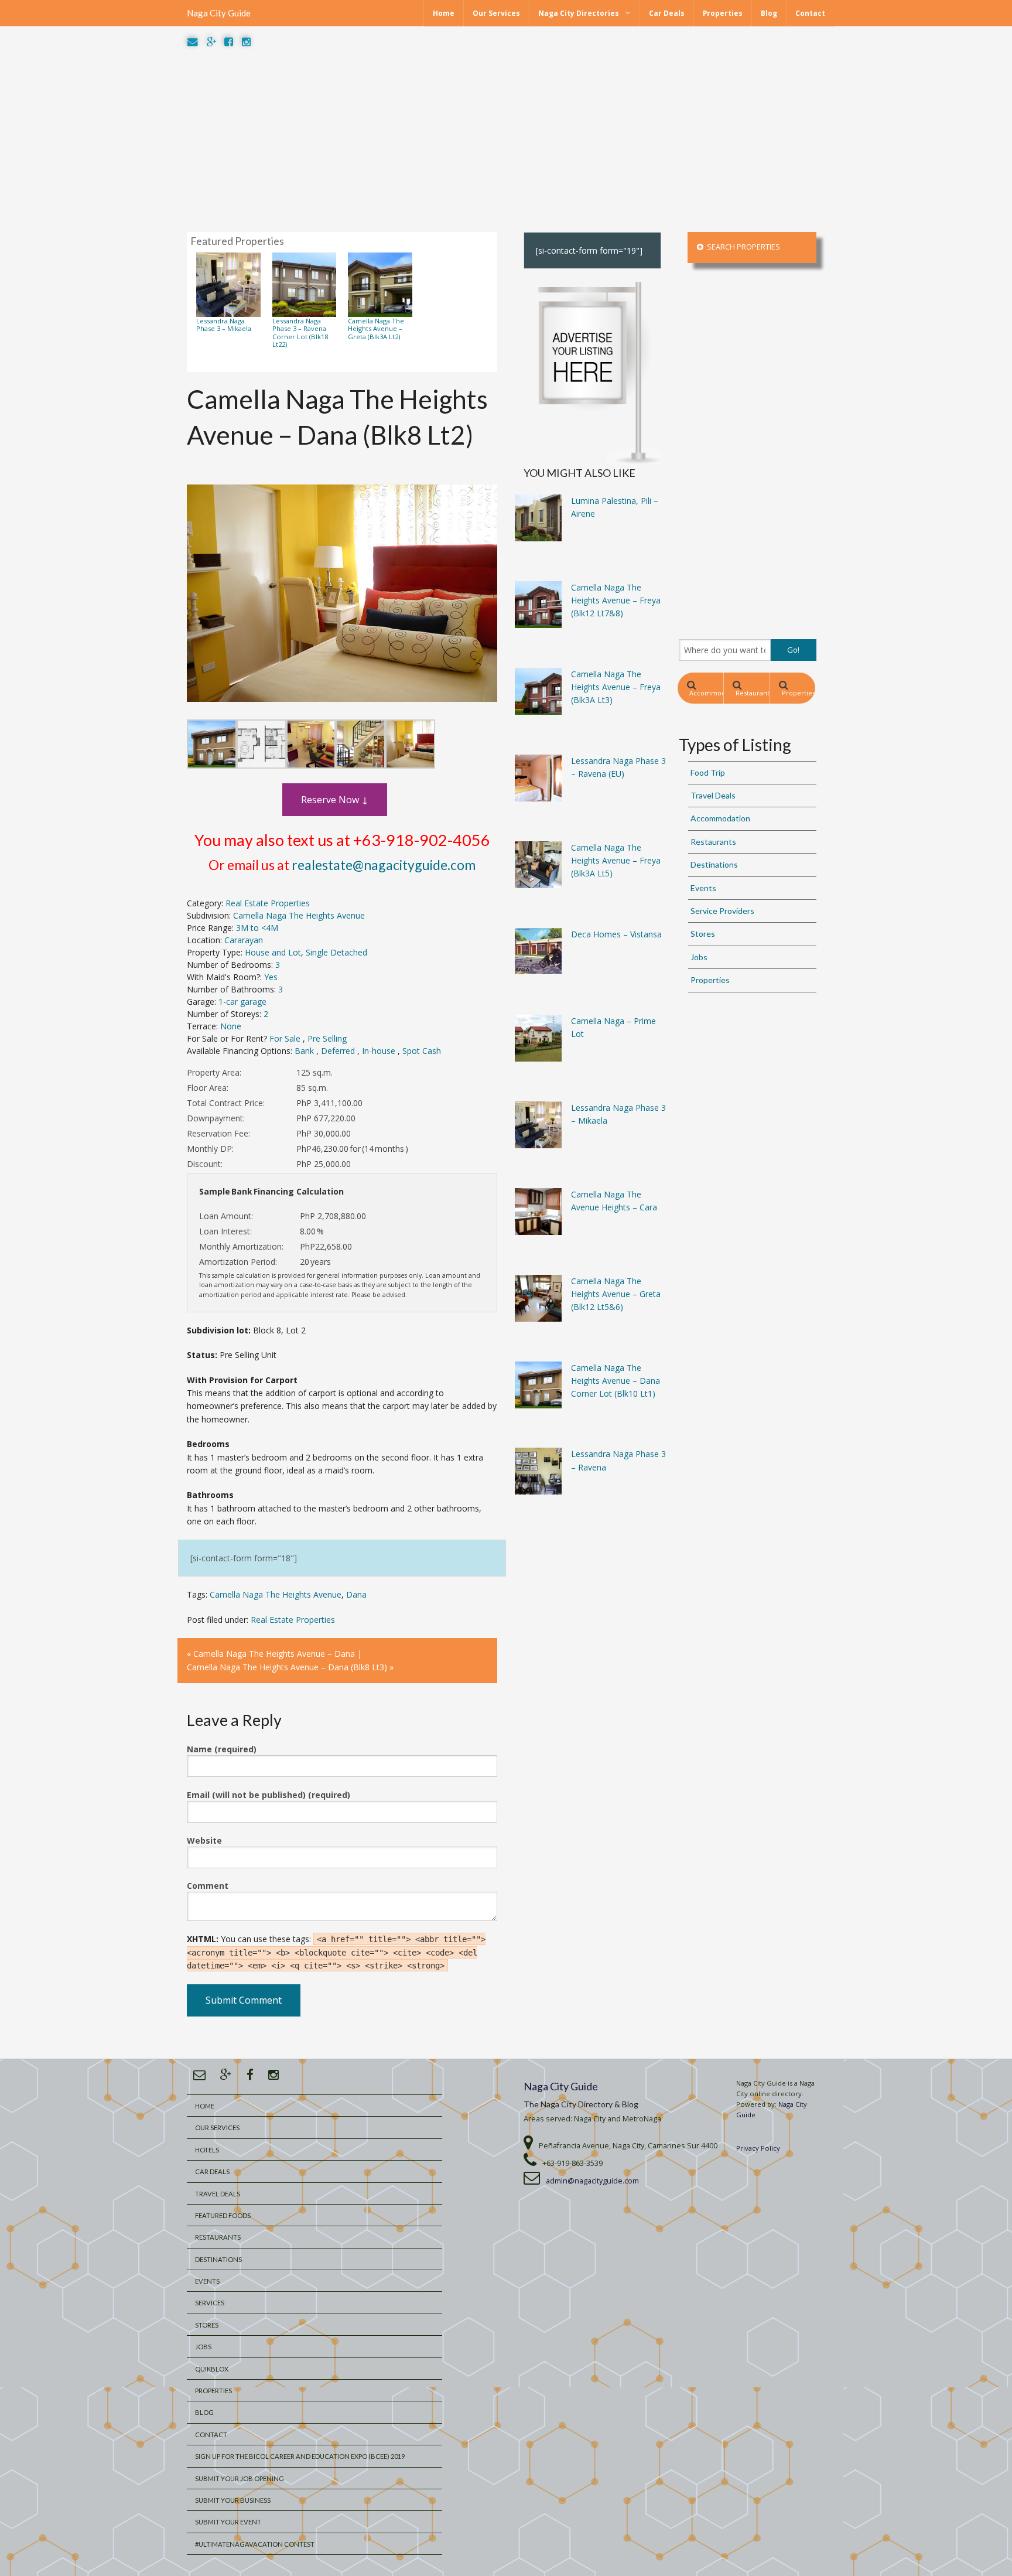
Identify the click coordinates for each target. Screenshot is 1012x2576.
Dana (356, 1594)
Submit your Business (233, 2500)
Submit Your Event (228, 2522)
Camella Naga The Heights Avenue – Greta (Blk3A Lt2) (376, 329)
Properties (723, 13)
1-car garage (242, 1002)
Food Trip (708, 772)
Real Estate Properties (268, 903)
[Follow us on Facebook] (229, 42)
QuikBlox (212, 2369)
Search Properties (742, 247)
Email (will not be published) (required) (269, 1795)
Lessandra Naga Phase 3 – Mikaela (224, 325)
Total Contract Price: (226, 1103)
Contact (810, 13)
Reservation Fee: (218, 1133)
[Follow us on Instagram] (246, 42)
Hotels (207, 2150)
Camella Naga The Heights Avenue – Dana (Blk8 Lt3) (287, 1667)
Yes (271, 977)
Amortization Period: (238, 1262)
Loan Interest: (225, 1231)
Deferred (339, 1051)
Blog (769, 13)
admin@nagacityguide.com (592, 2181)
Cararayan (244, 940)
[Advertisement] (506, 141)
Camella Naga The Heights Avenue (299, 915)
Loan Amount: (226, 1216)
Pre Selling (327, 1038)
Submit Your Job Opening (240, 2478)
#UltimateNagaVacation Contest (255, 2544)
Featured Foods (223, 2215)
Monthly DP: (210, 1149)
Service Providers (722, 911)
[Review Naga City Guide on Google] (211, 42)
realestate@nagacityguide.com (384, 865)
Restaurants (752, 693)
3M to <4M (257, 928)
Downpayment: (216, 1118)
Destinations (714, 864)
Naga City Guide (219, 13)
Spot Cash (422, 1051)
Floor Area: (208, 1088)
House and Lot (273, 952)
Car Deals (667, 13)
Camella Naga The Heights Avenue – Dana (274, 1654)
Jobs (699, 957)
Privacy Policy (758, 2148)
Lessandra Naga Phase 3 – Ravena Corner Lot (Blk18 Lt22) (300, 332)
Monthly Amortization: (241, 1246)
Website (204, 1840)
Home (444, 13)
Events (703, 888)
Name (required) (222, 1749)
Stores (703, 934)
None (231, 1026)
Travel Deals (713, 795)
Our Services (496, 13)
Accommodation (706, 693)
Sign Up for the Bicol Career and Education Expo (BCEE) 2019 (300, 2456)
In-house (380, 1051)
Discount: (205, 1164)
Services (210, 2303)
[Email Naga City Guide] (193, 42)
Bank (305, 1051)
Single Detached (336, 952)
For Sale (286, 1038)
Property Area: (214, 1072)
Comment (208, 1886)
